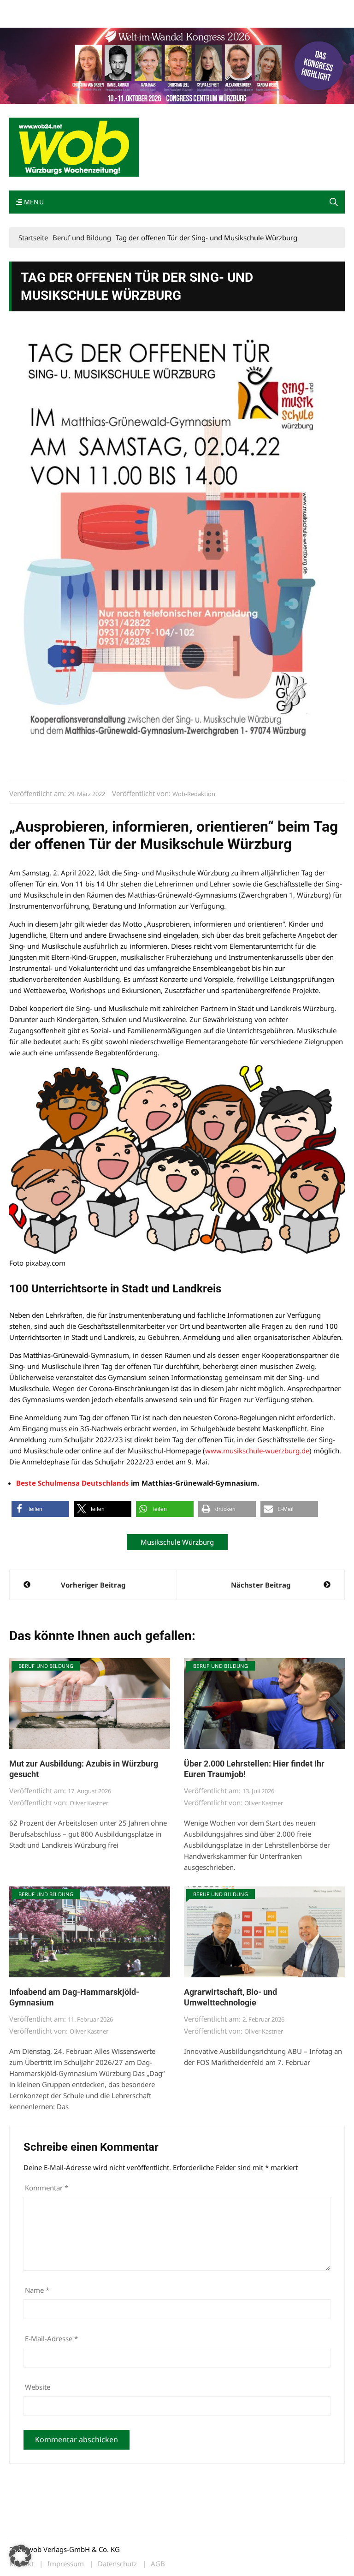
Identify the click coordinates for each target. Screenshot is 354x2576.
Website (38, 2387)
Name (37, 2290)
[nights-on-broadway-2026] (177, 65)
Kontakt (114, 9)
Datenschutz (117, 2564)
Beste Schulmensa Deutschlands (73, 1483)
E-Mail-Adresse (51, 2338)
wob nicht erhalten (73, 9)
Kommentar (47, 2188)
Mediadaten (26, 9)
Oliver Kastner (89, 1803)
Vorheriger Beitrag (93, 1585)
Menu (33, 202)
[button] (334, 202)
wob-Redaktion (194, 794)
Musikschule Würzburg (177, 1542)
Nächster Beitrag (261, 1585)
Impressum (146, 9)
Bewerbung (25, 20)
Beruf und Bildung (46, 1666)
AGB (158, 2564)
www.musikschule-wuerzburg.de (257, 1451)
